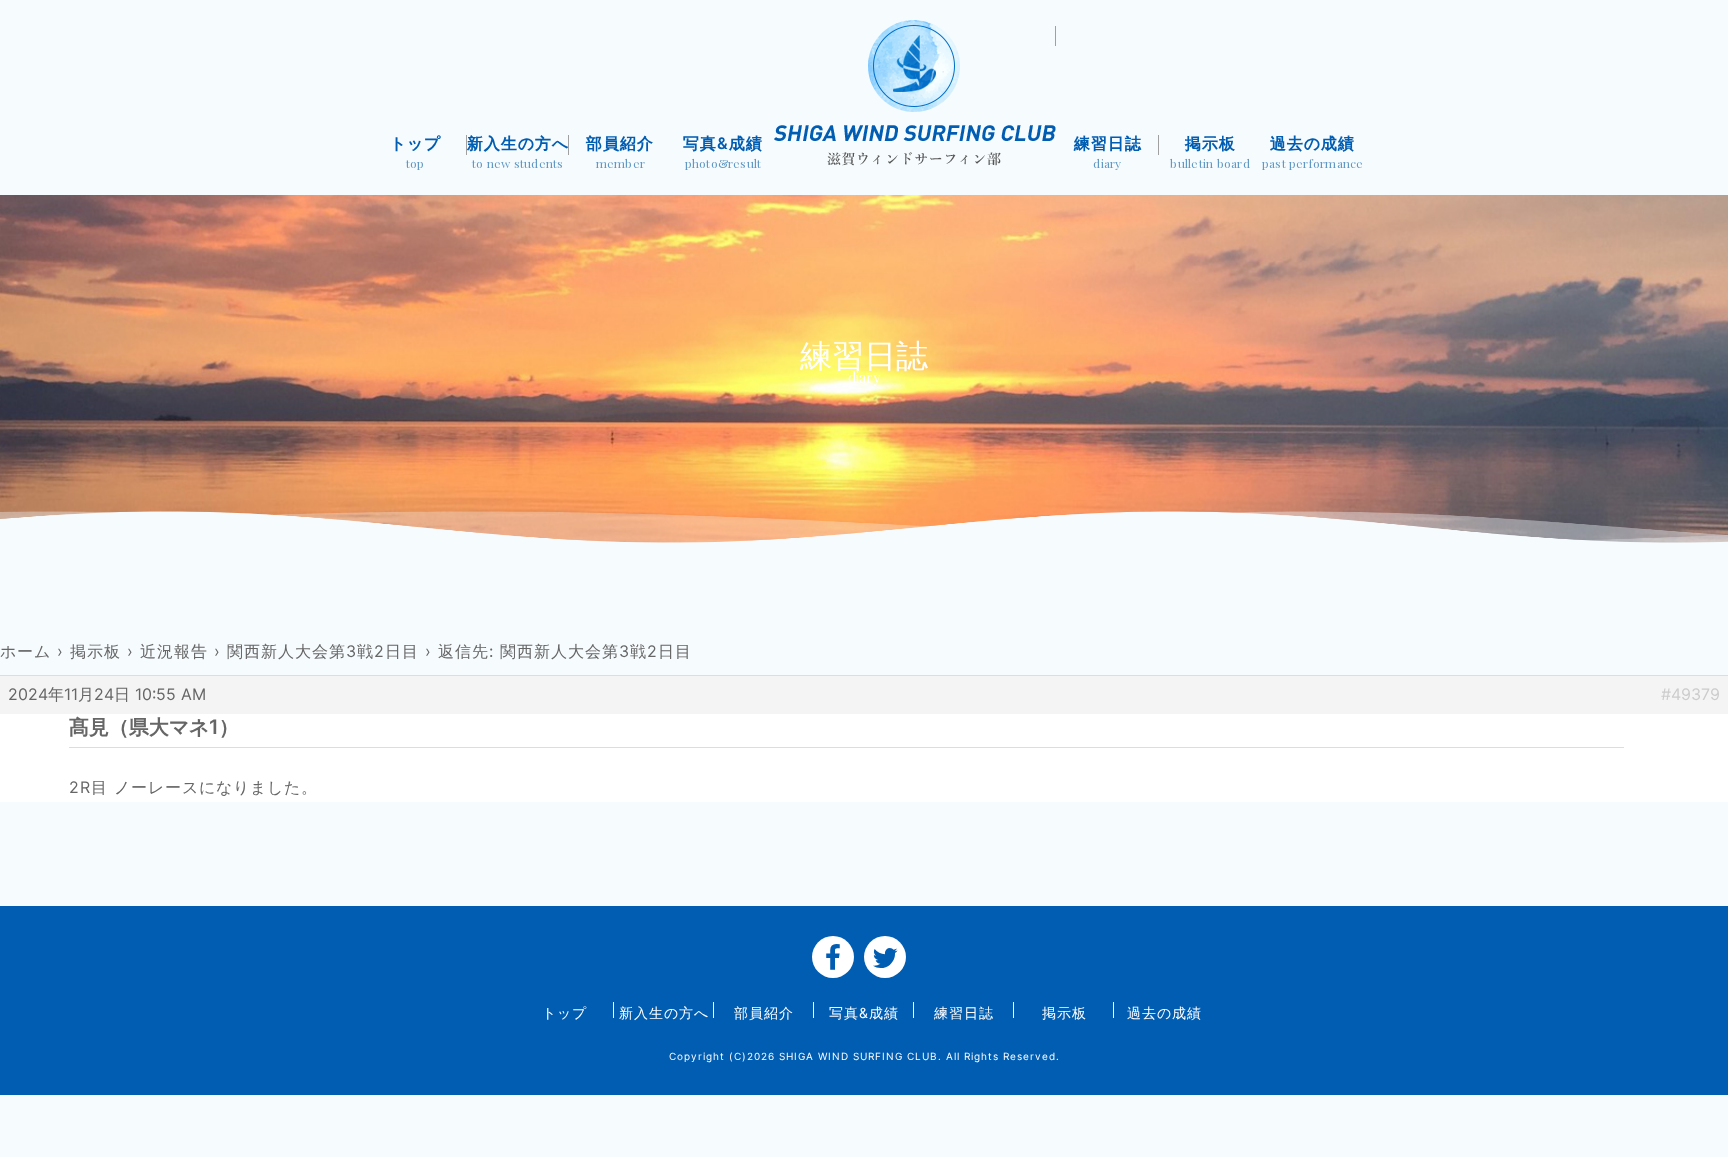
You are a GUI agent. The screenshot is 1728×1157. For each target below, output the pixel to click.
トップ (415, 152)
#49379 (1690, 694)
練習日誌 (1108, 152)
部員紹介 (620, 152)
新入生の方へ (518, 152)
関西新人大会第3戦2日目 (323, 651)
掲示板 (1209, 152)
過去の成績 (1313, 152)
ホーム (25, 651)
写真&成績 (723, 152)
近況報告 (174, 651)
